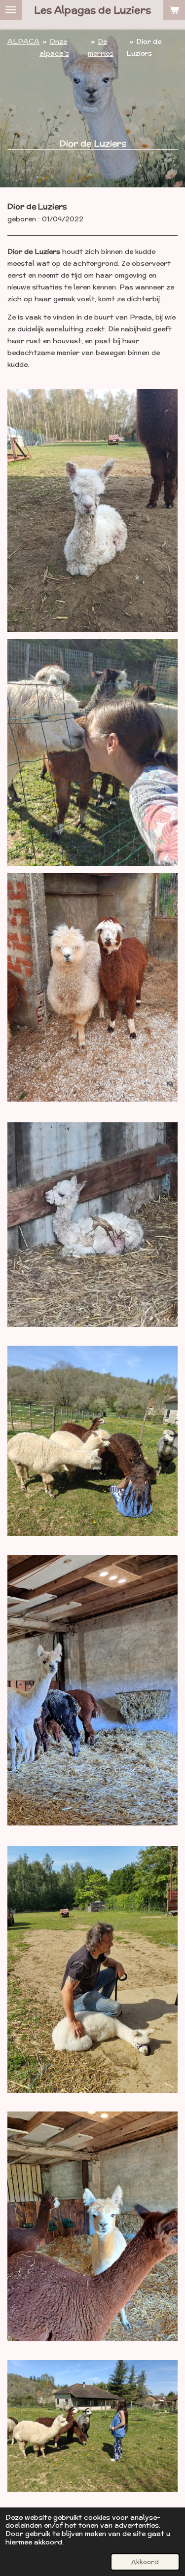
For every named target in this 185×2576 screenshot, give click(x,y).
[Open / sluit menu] (11, 10)
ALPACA (23, 41)
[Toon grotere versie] (92, 510)
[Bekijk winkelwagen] (174, 10)
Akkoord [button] (145, 2562)
